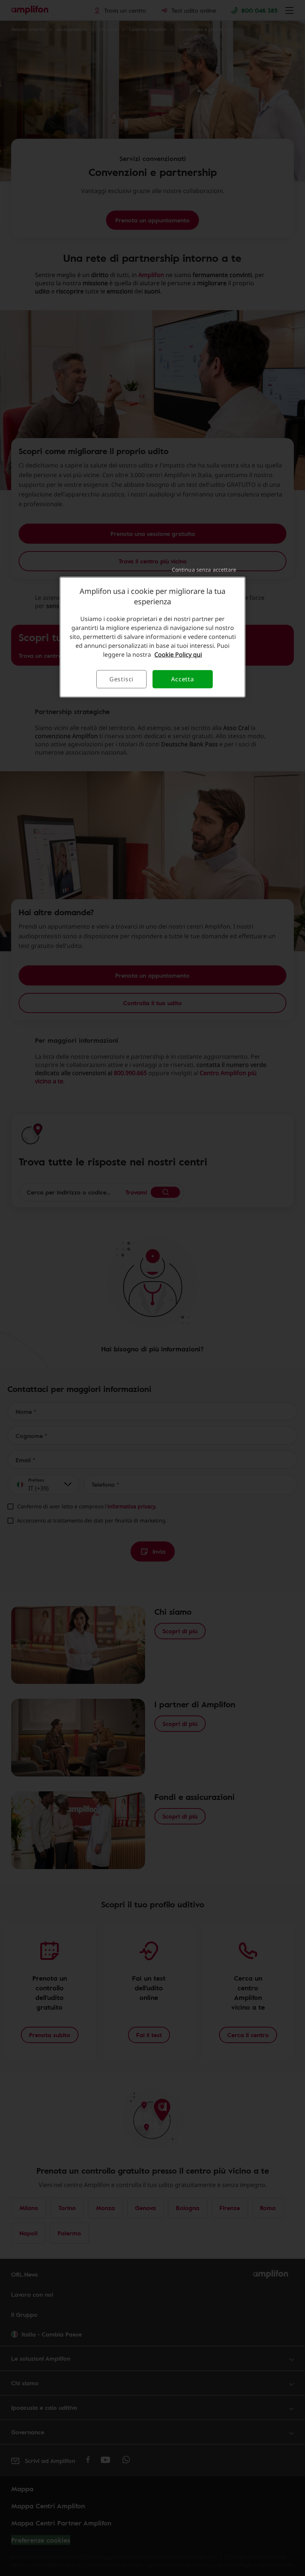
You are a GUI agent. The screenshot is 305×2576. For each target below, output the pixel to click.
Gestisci (121, 679)
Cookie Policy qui (178, 655)
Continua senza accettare (204, 570)
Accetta (183, 679)
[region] (152, 637)
